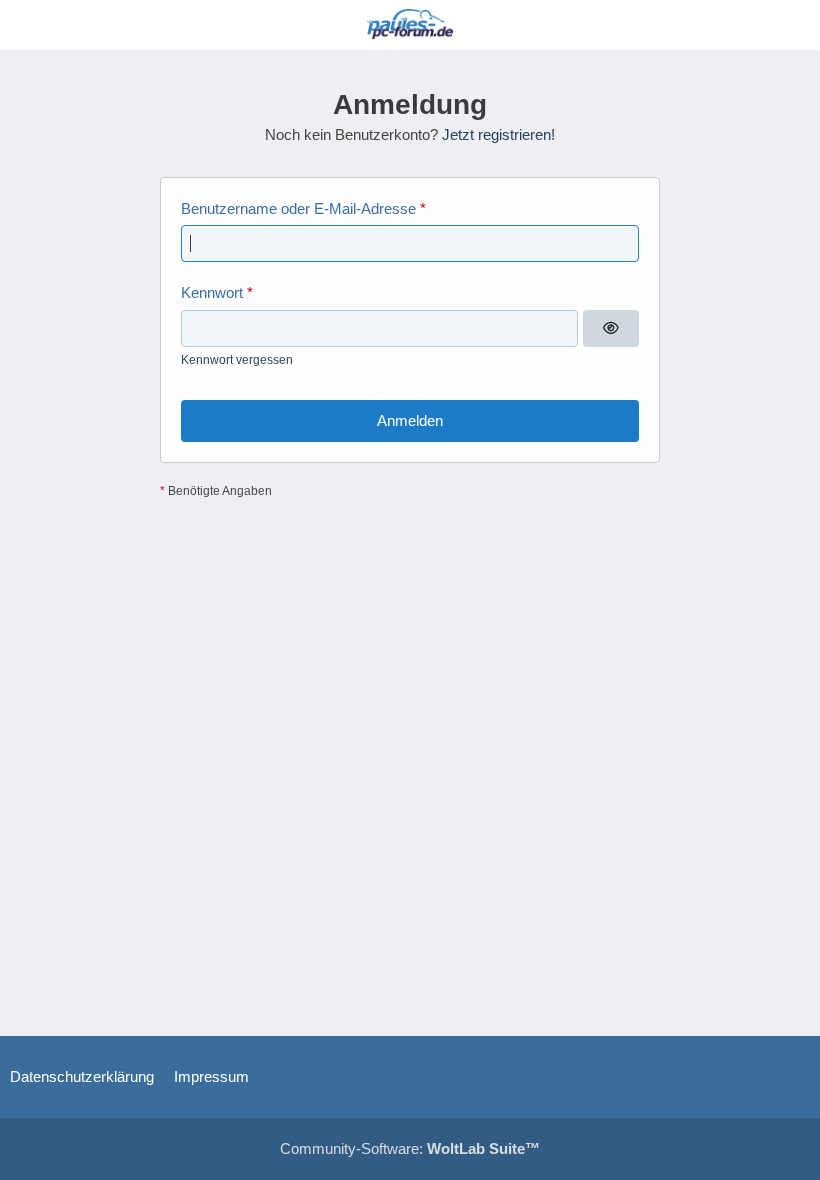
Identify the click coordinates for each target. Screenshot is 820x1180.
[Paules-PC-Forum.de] (410, 24)
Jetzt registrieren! (498, 134)
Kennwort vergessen (237, 360)
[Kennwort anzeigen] (611, 329)
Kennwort (212, 292)
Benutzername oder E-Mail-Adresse (298, 208)
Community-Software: (410, 1148)
